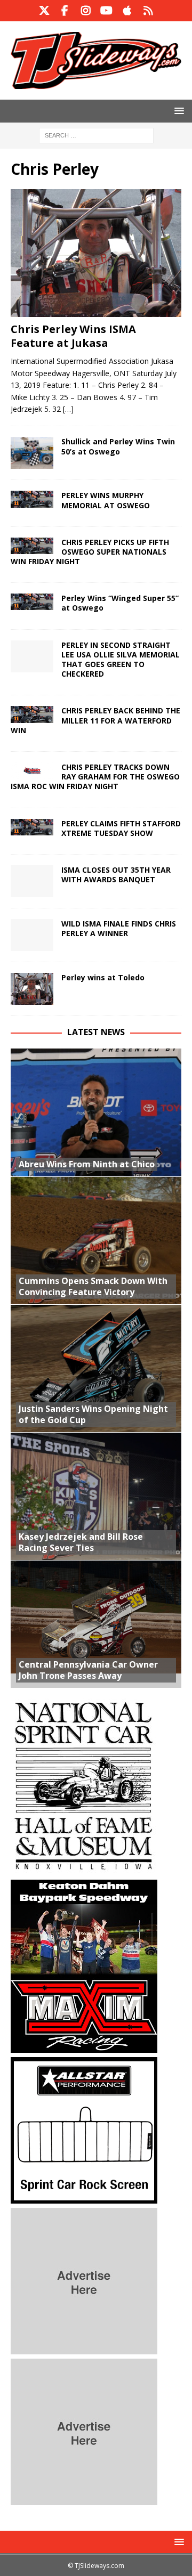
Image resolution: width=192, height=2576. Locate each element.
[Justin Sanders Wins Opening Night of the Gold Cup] (96, 1368)
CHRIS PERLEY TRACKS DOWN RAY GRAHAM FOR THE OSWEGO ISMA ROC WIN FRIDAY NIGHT (95, 777)
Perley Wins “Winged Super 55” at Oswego (120, 603)
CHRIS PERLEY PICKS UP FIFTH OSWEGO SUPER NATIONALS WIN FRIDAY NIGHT (90, 552)
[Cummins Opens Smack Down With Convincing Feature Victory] (96, 1240)
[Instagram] (86, 11)
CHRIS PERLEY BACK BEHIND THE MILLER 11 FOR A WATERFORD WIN (95, 720)
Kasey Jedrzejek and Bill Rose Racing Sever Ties (81, 1542)
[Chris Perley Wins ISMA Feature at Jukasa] (96, 253)
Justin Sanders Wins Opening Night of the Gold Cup (93, 1414)
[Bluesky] (148, 11)
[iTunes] (127, 11)
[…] (68, 409)
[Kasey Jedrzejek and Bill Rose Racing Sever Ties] (96, 1496)
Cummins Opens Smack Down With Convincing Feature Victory (93, 1286)
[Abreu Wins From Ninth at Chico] (96, 1112)
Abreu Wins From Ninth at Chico (87, 1164)
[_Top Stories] (32, 546)
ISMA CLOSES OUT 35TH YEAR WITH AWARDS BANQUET (116, 875)
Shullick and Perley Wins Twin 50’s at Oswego (118, 446)
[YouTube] (106, 11)
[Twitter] (44, 11)
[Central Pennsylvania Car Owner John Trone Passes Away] (96, 1624)
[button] (177, 111)
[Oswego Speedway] (32, 602)
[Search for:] (96, 135)
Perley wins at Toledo (103, 977)
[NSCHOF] (84, 1869)
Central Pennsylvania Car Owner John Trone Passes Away (88, 1670)
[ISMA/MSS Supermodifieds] (32, 499)
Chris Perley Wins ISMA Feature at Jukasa (73, 336)
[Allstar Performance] (84, 2197)
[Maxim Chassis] (84, 2047)
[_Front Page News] (32, 453)
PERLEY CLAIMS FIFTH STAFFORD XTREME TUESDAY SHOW (121, 828)
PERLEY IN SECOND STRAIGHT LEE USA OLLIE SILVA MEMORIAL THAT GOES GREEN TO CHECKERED (121, 660)
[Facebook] (65, 11)
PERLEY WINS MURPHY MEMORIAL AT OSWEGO (106, 500)
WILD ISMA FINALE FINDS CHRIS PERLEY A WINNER (119, 928)
